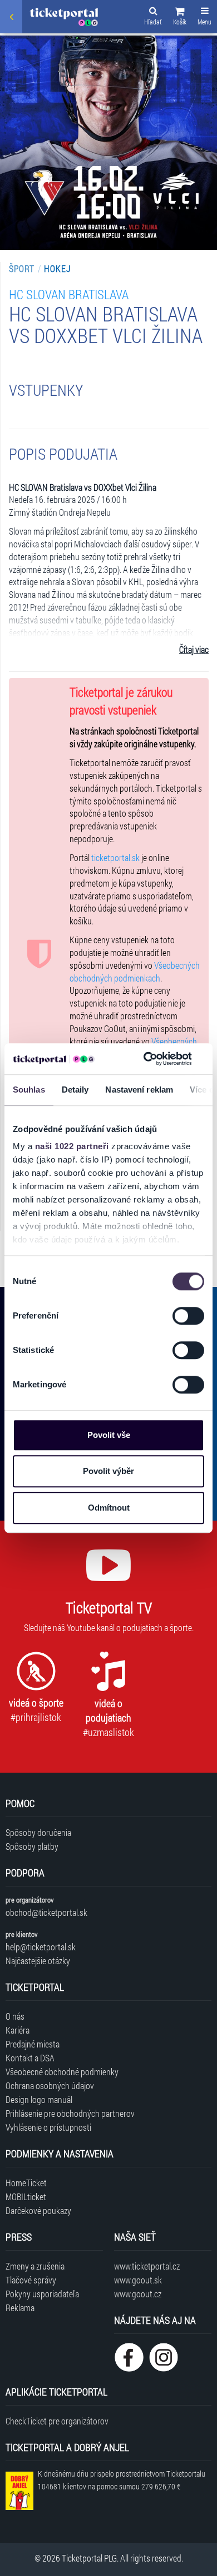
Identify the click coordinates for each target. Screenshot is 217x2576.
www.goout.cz (138, 2294)
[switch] (188, 1316)
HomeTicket (26, 2183)
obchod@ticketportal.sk (46, 1912)
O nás (15, 2016)
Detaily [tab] (75, 1090)
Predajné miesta (33, 2044)
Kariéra (18, 2030)
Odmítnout (109, 1508)
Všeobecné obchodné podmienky (62, 2072)
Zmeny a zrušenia (35, 2266)
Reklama (20, 2308)
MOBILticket (26, 2197)
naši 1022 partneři (72, 1146)
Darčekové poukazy (38, 2210)
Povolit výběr (108, 1471)
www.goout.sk (138, 2280)
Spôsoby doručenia (38, 1832)
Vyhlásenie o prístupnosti (48, 2127)
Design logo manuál (39, 2099)
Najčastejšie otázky (38, 1961)
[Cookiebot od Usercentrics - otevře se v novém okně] (145, 1059)
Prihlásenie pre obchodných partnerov (70, 2113)
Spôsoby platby (32, 1846)
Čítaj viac (194, 649)
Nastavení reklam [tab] (139, 1090)
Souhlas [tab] (29, 1090)
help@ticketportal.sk (41, 1947)
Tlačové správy (31, 2280)
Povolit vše (109, 1435)
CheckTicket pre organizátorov (57, 2421)
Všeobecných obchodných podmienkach (135, 972)
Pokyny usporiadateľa (42, 2294)
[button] (180, 18)
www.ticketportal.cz (147, 2266)
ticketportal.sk (115, 857)
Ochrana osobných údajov (50, 2086)
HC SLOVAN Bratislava (69, 294)
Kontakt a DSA (30, 2058)
